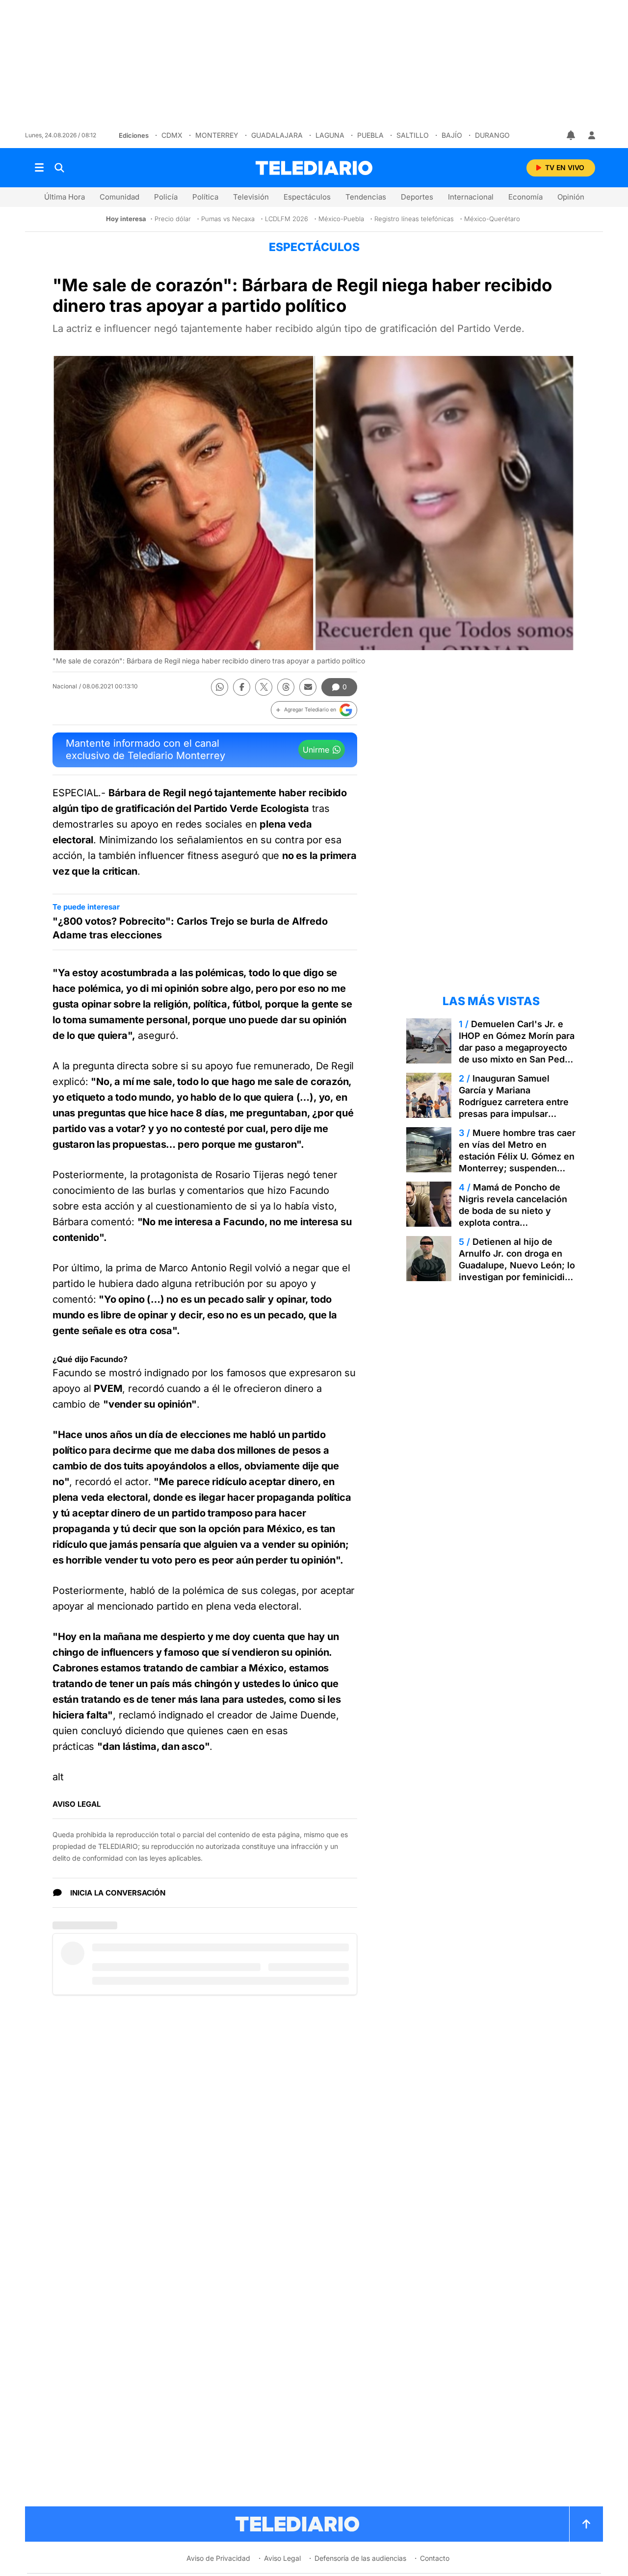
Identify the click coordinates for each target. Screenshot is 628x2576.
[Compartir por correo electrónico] (308, 687)
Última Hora (65, 197)
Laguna (330, 135)
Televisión (251, 197)
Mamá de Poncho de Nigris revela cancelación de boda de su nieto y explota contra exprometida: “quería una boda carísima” (513, 1217)
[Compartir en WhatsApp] (220, 687)
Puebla (370, 135)
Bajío (452, 135)
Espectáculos (307, 197)
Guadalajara (277, 135)
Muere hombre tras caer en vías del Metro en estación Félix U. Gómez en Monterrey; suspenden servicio (517, 1156)
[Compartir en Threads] (286, 687)
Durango (492, 135)
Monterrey (217, 135)
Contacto (435, 2558)
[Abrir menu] (39, 168)
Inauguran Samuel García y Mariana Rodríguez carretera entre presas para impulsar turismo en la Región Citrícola (514, 1108)
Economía (525, 197)
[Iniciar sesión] (592, 135)
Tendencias (366, 197)
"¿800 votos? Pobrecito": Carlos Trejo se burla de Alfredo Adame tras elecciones (190, 928)
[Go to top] (586, 2524)
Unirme (316, 750)
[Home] (314, 168)
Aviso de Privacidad (218, 2558)
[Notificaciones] (572, 135)
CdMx (172, 135)
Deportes (417, 197)
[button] (314, 710)
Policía (166, 197)
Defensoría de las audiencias (360, 2558)
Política (205, 197)
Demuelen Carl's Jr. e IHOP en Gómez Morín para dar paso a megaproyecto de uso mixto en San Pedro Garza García (517, 1048)
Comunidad (119, 197)
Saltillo (413, 135)
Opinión (571, 197)
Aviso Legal (282, 2558)
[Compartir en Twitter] (264, 687)
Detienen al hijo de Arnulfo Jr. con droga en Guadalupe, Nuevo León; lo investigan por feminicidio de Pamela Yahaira (517, 1265)
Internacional (471, 197)
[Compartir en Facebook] (242, 687)
